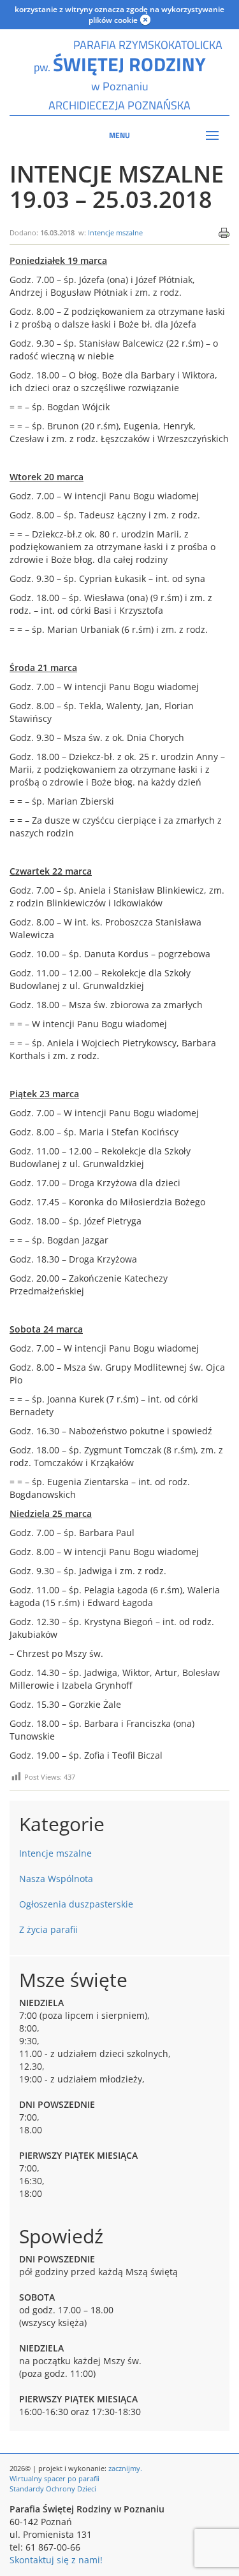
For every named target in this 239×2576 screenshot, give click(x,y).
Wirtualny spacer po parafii (54, 2478)
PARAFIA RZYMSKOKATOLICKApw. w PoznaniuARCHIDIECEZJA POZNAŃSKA (120, 75)
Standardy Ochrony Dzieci (53, 2489)
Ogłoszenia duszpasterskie (76, 1904)
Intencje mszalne (115, 232)
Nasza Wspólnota (56, 1879)
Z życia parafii (48, 1929)
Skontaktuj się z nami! (56, 2560)
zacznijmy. (125, 2468)
